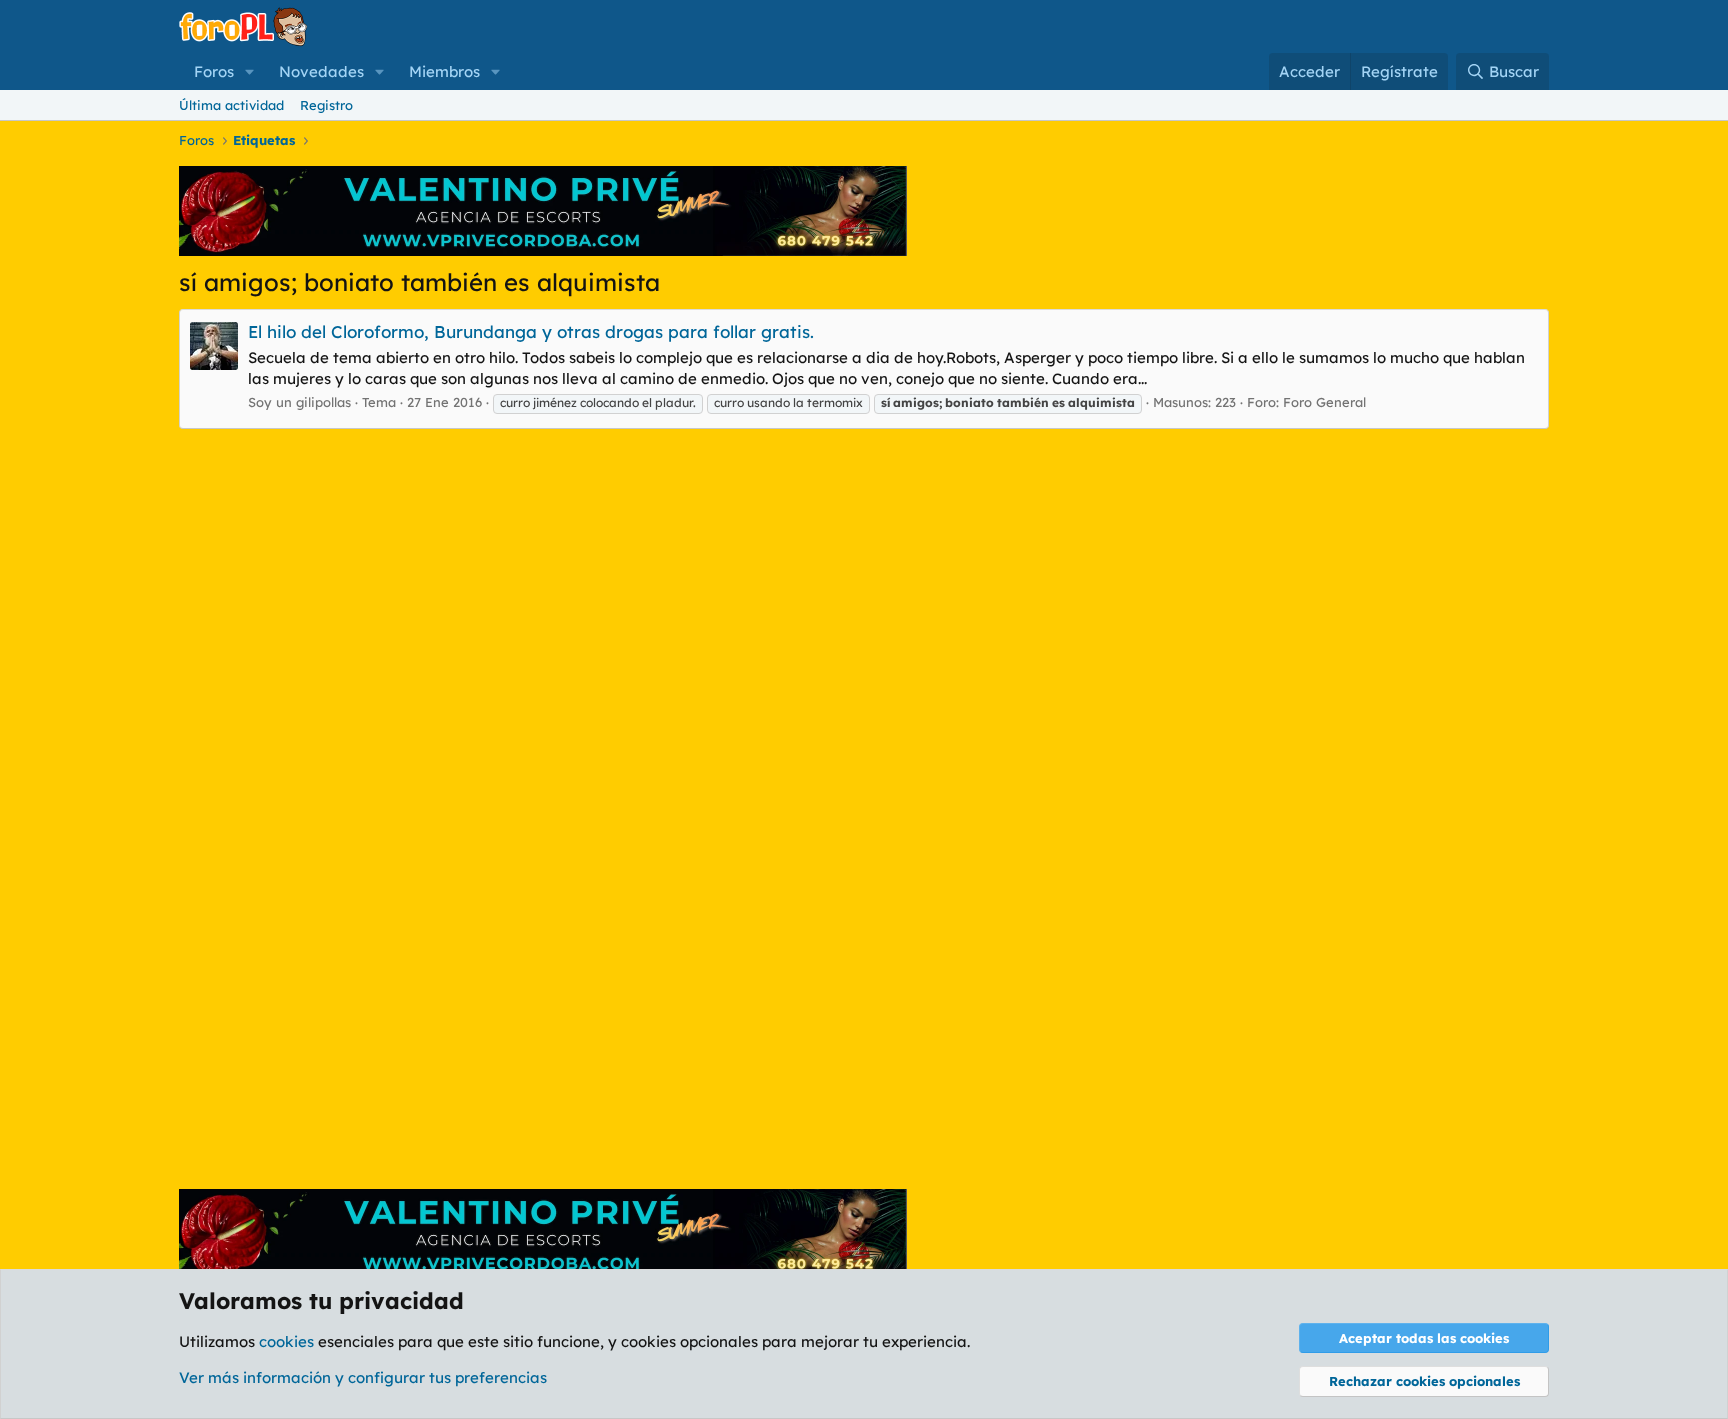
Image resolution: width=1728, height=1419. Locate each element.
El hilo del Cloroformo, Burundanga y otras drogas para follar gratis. (531, 331)
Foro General (1324, 402)
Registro (326, 105)
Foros (214, 71)
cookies (286, 1341)
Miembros (444, 71)
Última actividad (231, 105)
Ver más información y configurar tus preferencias (363, 1377)
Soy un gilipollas (299, 402)
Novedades (321, 71)
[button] (250, 71)
